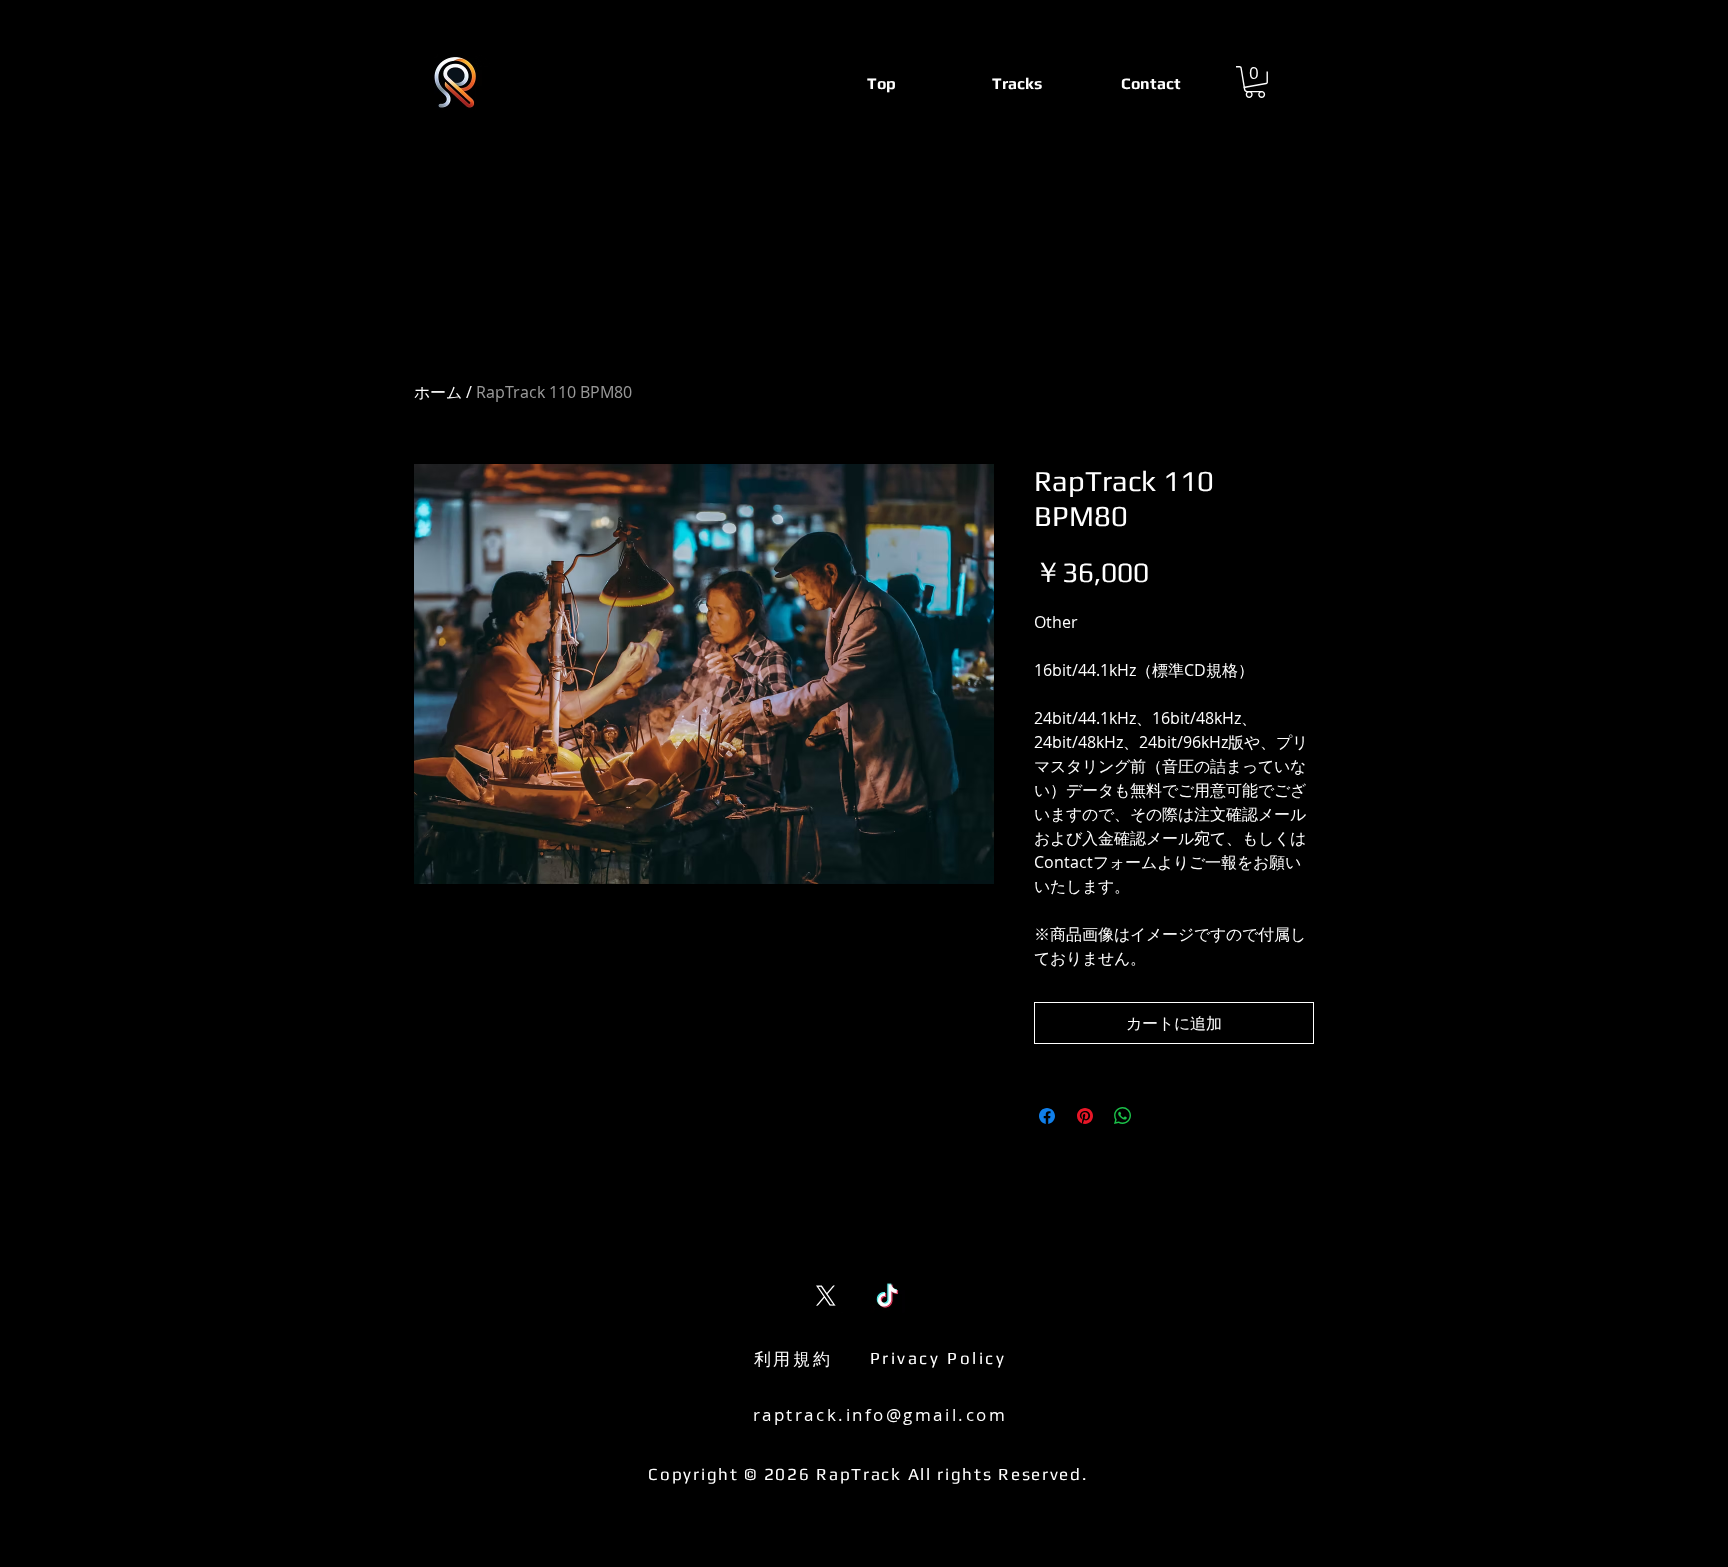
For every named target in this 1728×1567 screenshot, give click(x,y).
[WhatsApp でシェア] (1123, 1116)
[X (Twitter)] (825, 1295)
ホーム (438, 392)
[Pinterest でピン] (1085, 1116)
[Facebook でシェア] (1047, 1116)
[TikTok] (887, 1295)
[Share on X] (1161, 1116)
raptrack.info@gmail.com (880, 1414)
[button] (1255, 82)
